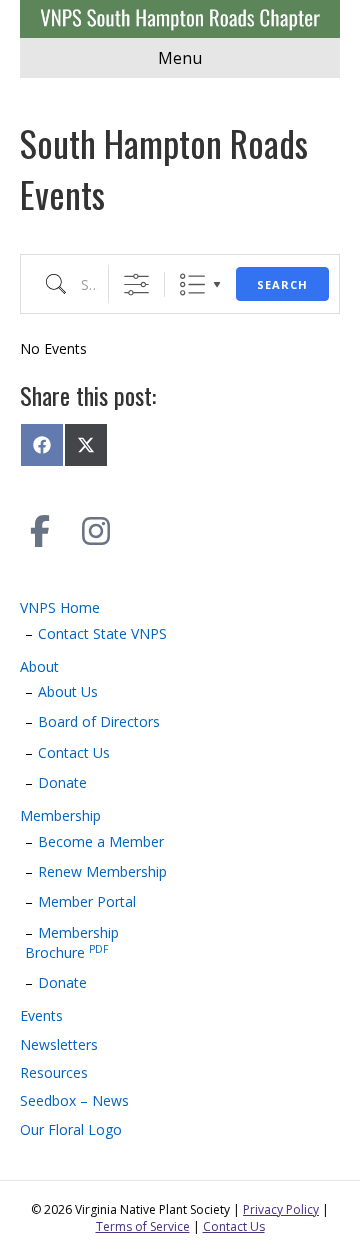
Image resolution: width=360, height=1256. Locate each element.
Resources (54, 1072)
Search (282, 284)
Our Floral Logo (71, 1129)
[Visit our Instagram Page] (96, 531)
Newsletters (59, 1044)
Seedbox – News (74, 1100)
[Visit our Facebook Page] (40, 531)
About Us (68, 691)
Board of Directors (99, 721)
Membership (60, 815)
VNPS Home (60, 607)
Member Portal (87, 901)
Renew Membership (102, 871)
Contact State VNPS (102, 633)
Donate (62, 782)
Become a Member (101, 841)
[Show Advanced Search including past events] (136, 284)
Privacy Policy (281, 1209)
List (192, 284)
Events (41, 1015)
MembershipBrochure (72, 942)
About (39, 666)
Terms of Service (143, 1226)
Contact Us (74, 752)
